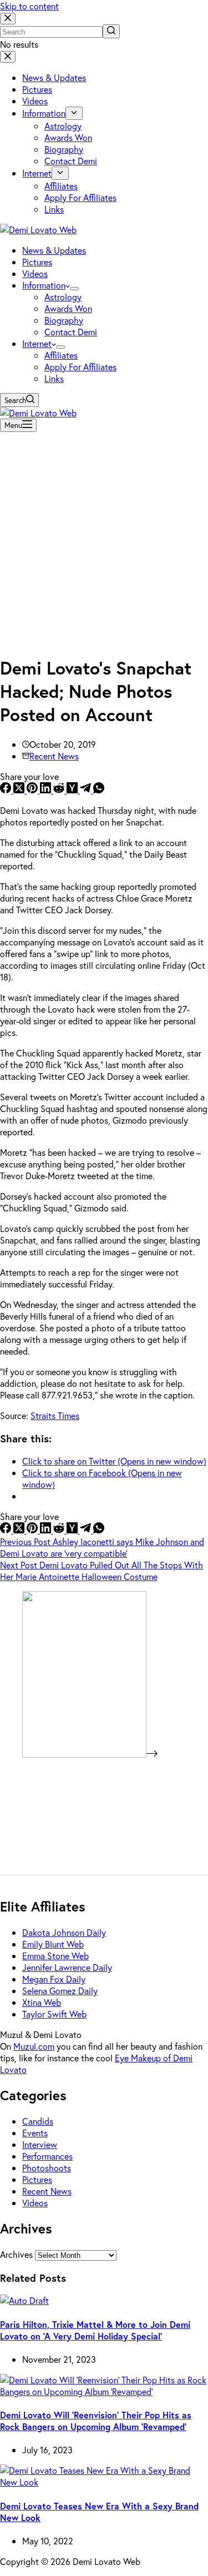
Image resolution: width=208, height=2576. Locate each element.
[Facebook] (7, 790)
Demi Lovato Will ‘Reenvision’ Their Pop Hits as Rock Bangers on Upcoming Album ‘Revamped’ (96, 2421)
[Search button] (111, 31)
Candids (38, 2121)
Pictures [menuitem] (37, 89)
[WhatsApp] (99, 790)
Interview (40, 2144)
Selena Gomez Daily (60, 1991)
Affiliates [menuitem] (61, 186)
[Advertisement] (104, 540)
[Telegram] (87, 790)
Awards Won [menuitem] (68, 137)
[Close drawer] (8, 57)
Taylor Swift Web (54, 2014)
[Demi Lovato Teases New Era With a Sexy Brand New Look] (104, 2482)
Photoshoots (47, 2168)
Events (35, 2133)
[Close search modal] (8, 19)
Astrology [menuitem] (63, 126)
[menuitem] (74, 113)
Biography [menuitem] (64, 149)
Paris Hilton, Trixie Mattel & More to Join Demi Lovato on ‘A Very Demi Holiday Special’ (95, 2330)
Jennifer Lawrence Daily (67, 1967)
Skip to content (29, 6)
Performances (47, 2156)
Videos (35, 2203)
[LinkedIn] (47, 790)
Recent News (54, 756)
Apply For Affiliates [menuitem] (80, 197)
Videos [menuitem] (35, 101)
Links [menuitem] (54, 209)
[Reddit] (60, 790)
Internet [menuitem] (37, 173)
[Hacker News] (73, 790)
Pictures (37, 2179)
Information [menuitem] (44, 113)
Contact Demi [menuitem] (71, 161)
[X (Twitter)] (20, 790)
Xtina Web (42, 2002)
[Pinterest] (33, 790)
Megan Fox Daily (54, 1979)
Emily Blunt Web (53, 1944)
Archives (16, 2254)
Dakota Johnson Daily (64, 1932)
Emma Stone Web (55, 1956)
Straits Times (55, 1415)
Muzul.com (34, 2046)
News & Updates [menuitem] (54, 77)
